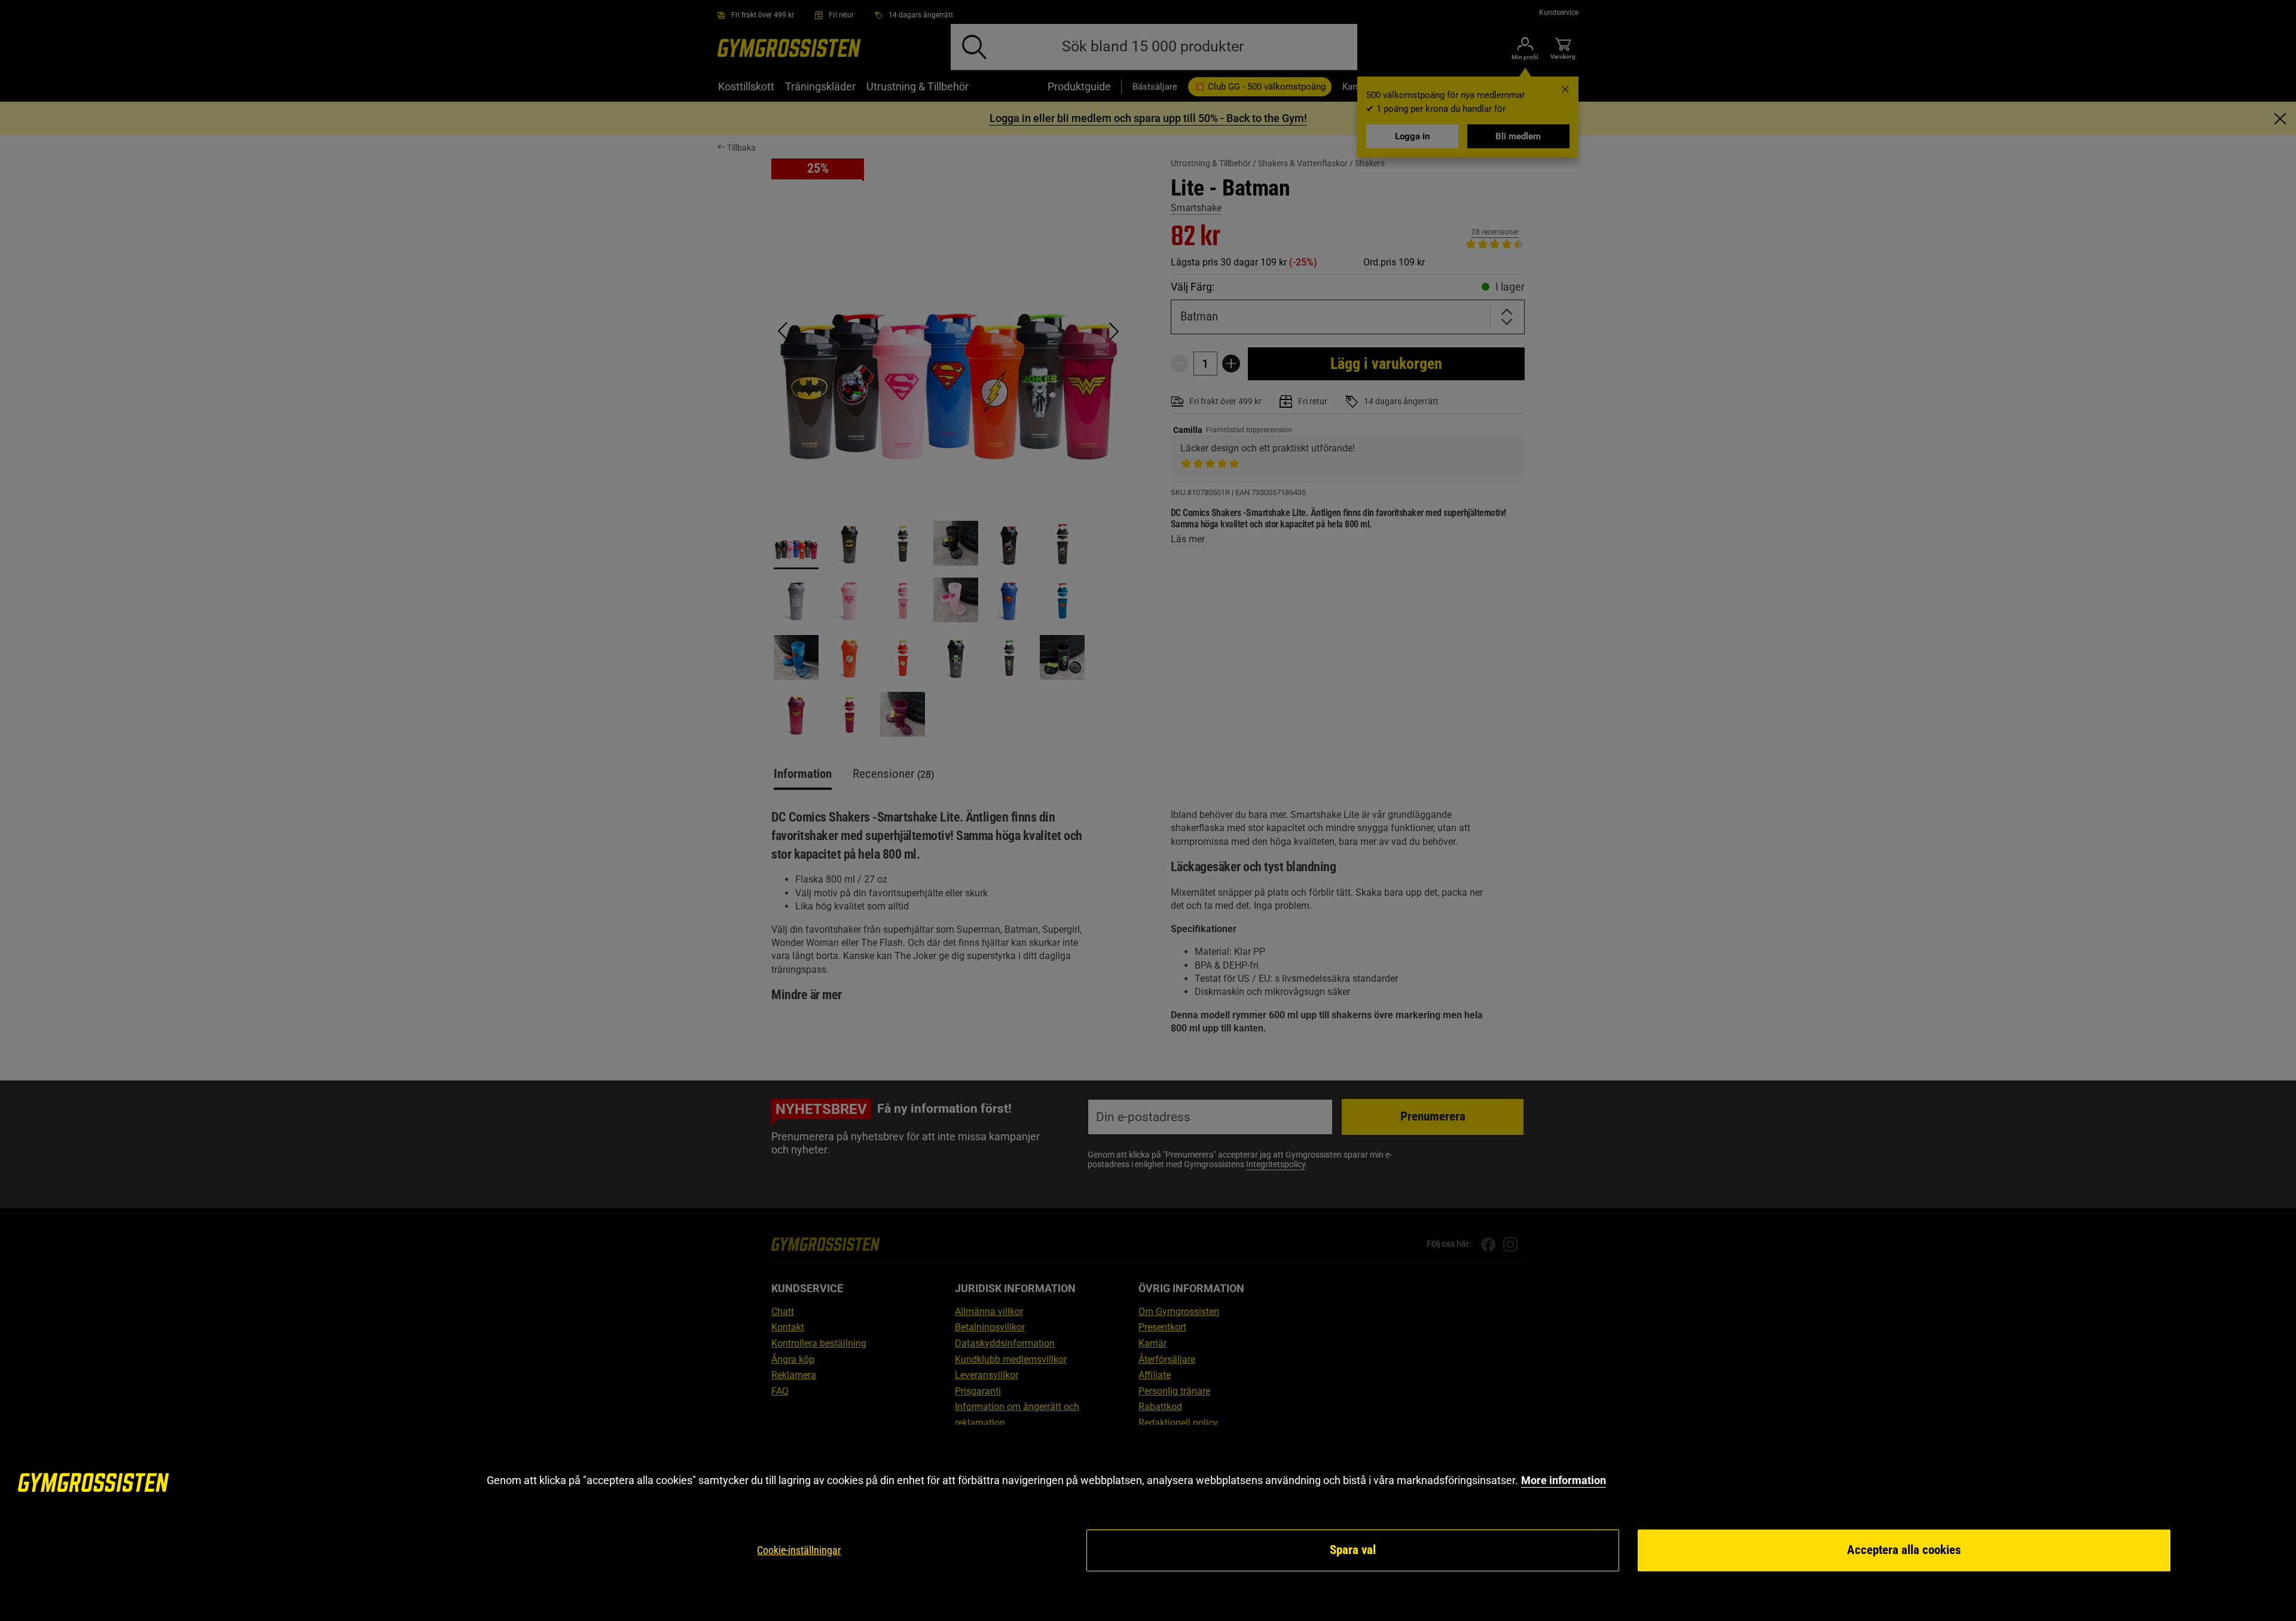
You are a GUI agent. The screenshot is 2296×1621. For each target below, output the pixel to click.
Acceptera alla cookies (1904, 1550)
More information (1564, 1480)
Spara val (1353, 1550)
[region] (1148, 1523)
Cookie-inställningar (799, 1550)
